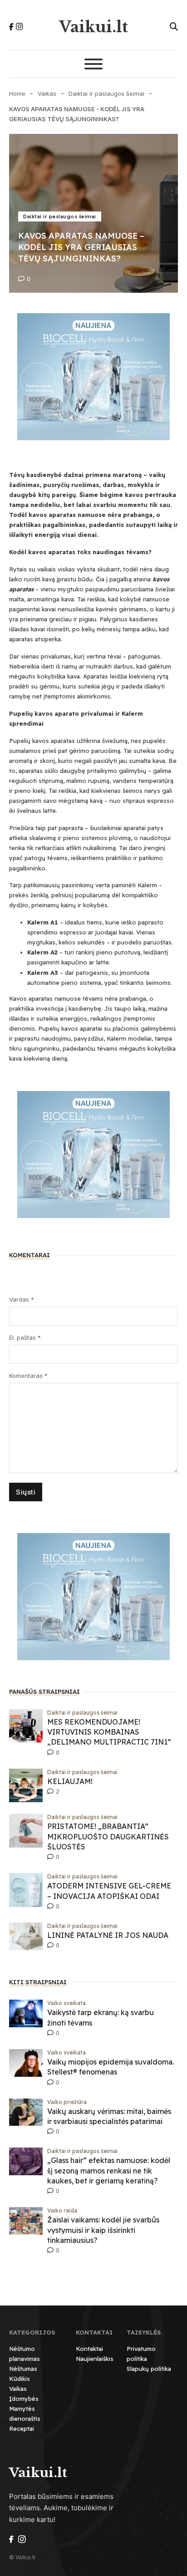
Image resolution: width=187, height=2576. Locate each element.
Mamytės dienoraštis (25, 2414)
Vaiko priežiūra (67, 2102)
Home (17, 93)
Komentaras (28, 1376)
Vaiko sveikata (66, 2003)
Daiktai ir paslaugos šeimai (106, 93)
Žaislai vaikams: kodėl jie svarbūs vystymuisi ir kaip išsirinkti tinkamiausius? (103, 2230)
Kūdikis (20, 2379)
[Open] (93, 64)
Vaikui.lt (93, 27)
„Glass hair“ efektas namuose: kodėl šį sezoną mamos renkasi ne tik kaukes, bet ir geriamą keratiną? (109, 2170)
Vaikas (47, 93)
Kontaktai (89, 2349)
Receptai (22, 2429)
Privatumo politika (141, 2354)
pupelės (154, 741)
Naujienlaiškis (95, 2359)
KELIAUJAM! (70, 1781)
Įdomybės (24, 2399)
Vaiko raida (62, 2210)
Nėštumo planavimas (25, 2354)
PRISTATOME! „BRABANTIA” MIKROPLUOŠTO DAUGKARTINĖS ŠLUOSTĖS (108, 1836)
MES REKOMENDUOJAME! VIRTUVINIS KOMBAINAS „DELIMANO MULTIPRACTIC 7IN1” (109, 1732)
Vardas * (22, 1299)
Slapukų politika (149, 2369)
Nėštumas (23, 2369)
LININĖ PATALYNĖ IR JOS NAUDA (108, 1935)
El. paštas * (25, 1337)
